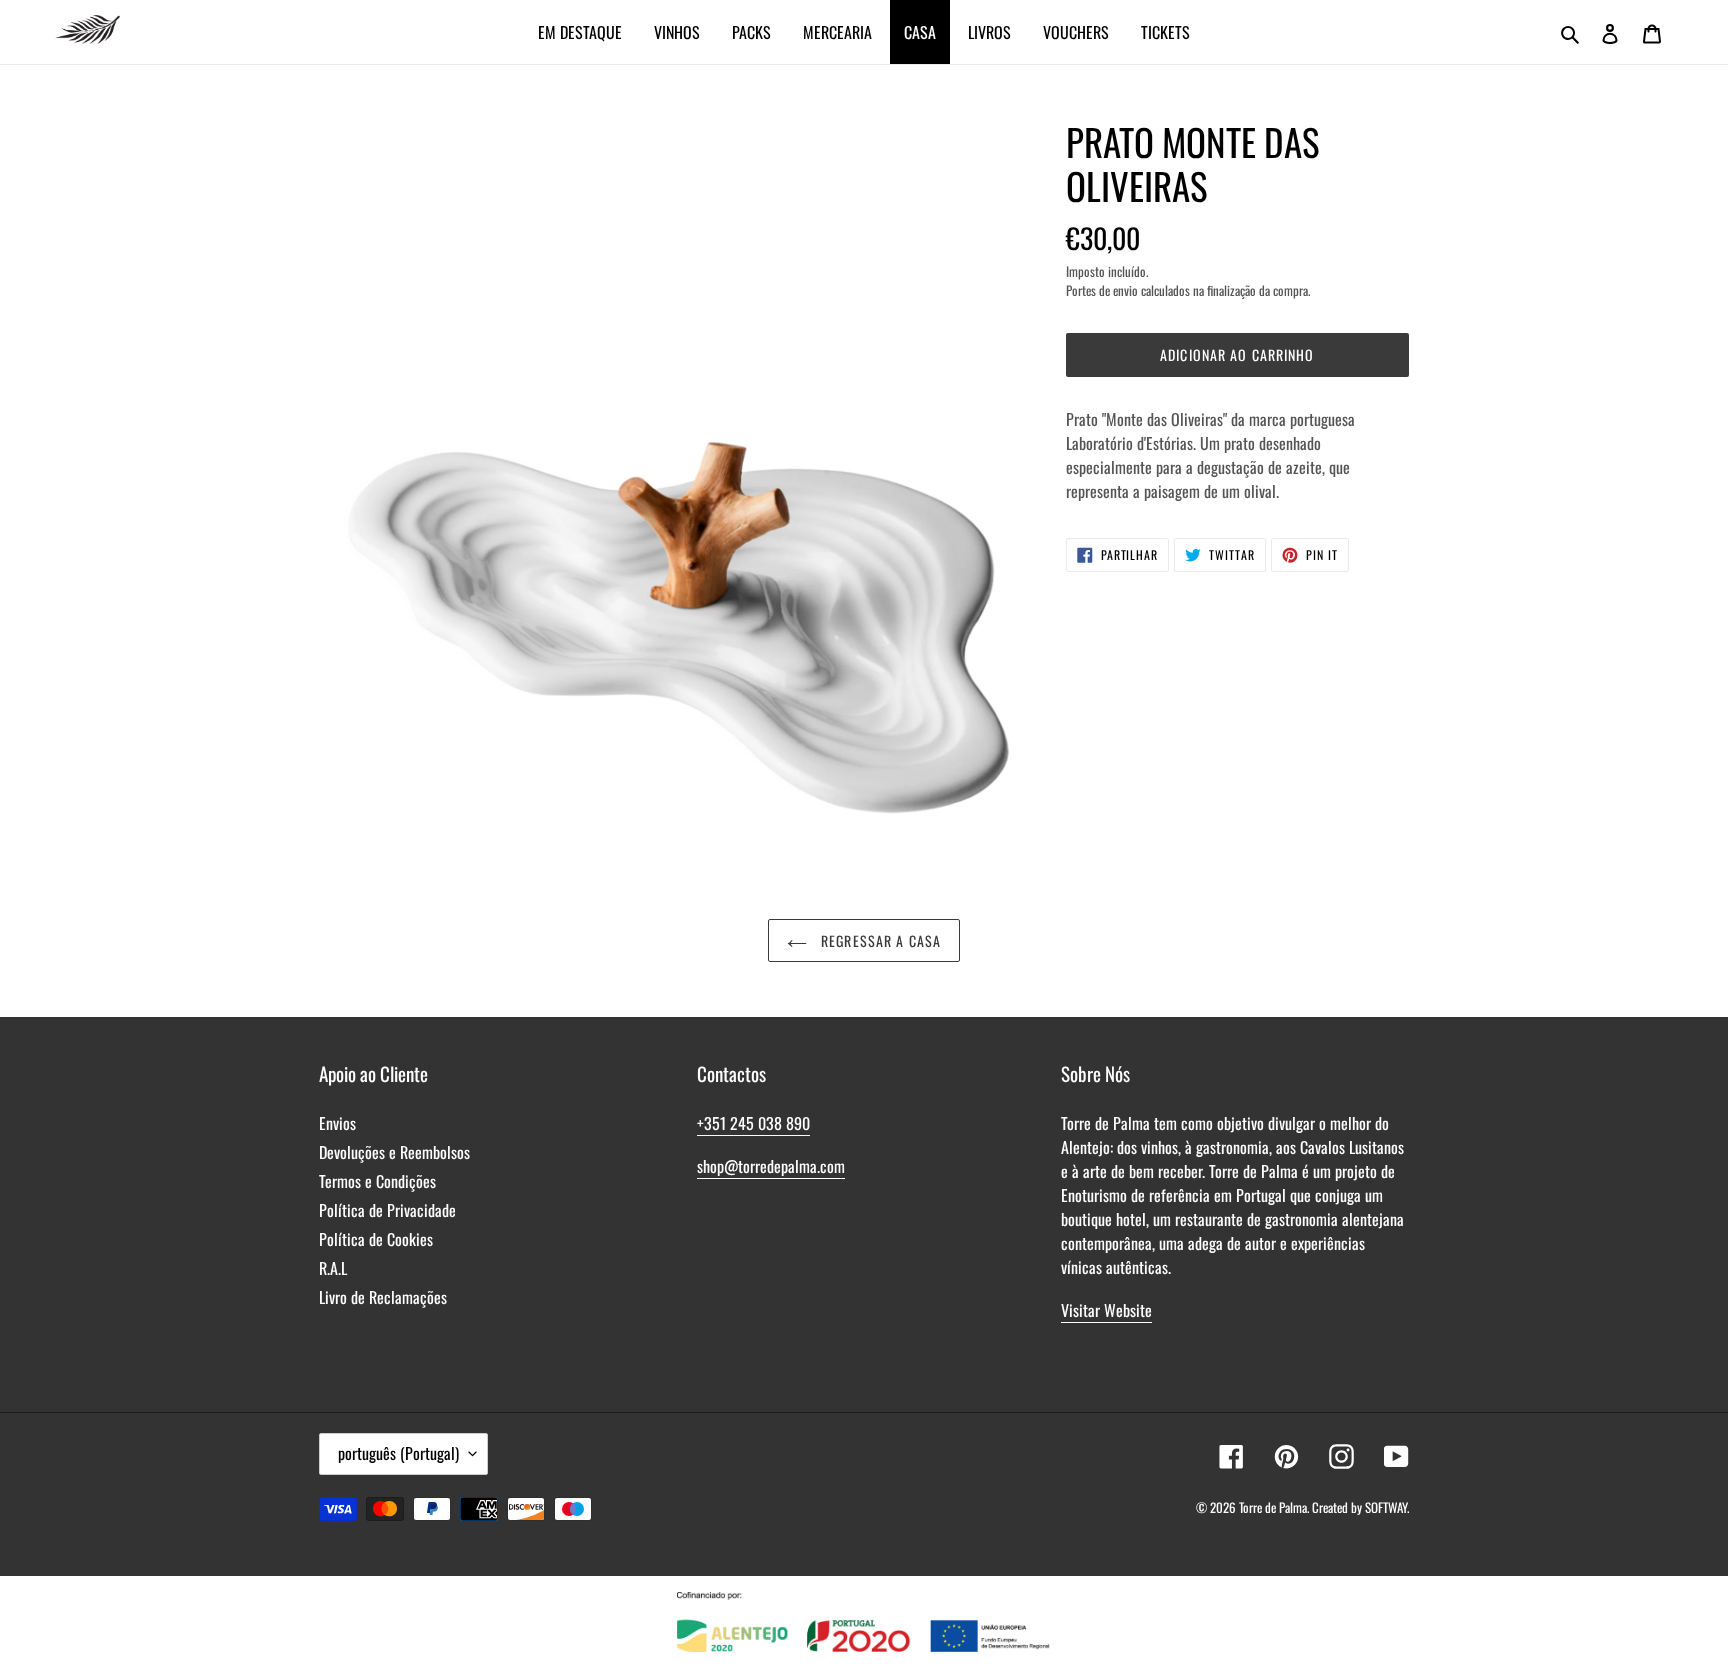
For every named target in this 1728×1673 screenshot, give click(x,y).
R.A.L (333, 1268)
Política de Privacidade (387, 1210)
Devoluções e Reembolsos (394, 1152)
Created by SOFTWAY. (1360, 1507)
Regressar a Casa (879, 940)
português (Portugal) (398, 1453)
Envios (337, 1123)
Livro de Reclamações (383, 1297)
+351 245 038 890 (753, 1123)
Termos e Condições (377, 1181)
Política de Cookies (376, 1239)
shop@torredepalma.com (771, 1166)
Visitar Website (1106, 1310)
